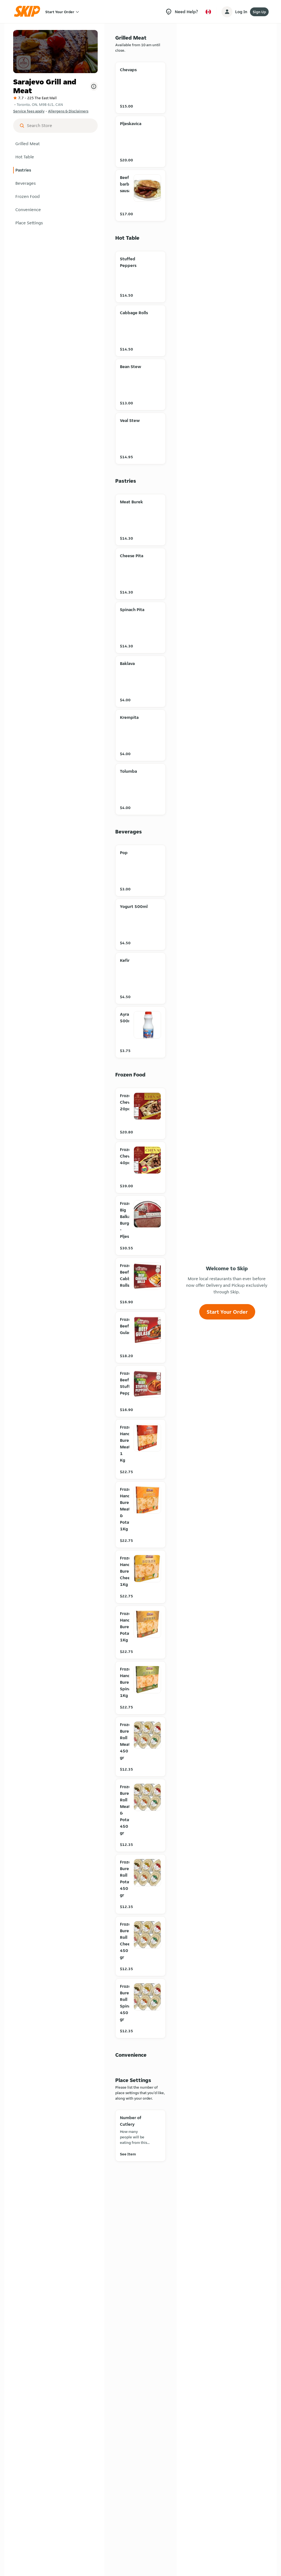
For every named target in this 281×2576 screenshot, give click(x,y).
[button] (55, 144)
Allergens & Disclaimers (68, 111)
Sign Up (259, 12)
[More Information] (94, 86)
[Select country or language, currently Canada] (208, 12)
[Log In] (227, 12)
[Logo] (29, 12)
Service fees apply (29, 111)
